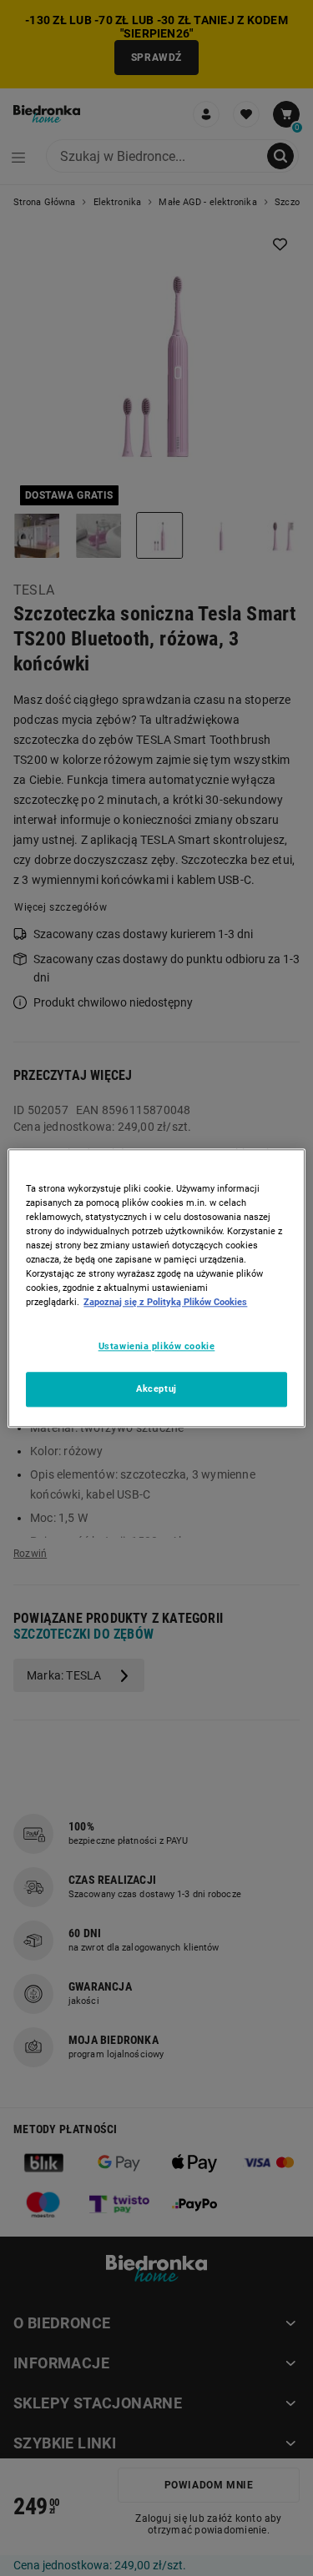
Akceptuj (156, 1388)
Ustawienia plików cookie (157, 1346)
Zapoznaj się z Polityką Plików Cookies (165, 1302)
